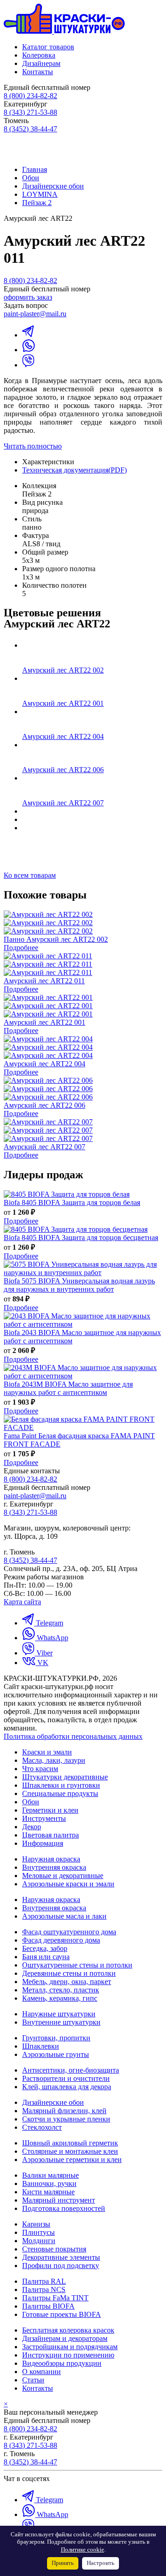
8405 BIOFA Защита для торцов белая (72, 1202)
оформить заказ (28, 297)
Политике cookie (83, 2550)
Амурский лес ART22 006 (63, 770)
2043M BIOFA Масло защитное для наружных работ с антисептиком (68, 1388)
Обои (31, 178)
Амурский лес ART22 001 (63, 703)
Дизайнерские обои (53, 186)
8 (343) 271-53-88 (30, 112)
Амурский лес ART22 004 (63, 736)
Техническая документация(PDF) (74, 470)
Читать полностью (33, 446)
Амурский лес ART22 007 (63, 803)
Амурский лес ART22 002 (63, 670)
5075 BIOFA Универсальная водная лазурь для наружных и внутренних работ (79, 1285)
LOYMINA (40, 194)
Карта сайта (22, 1602)
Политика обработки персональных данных (73, 1736)
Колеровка (39, 55)
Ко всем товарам (30, 875)
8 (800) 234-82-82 (30, 96)
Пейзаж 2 (37, 203)
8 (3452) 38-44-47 (30, 129)
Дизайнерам (41, 63)
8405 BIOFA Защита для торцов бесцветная (81, 1238)
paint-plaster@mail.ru (35, 314)
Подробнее (21, 948)
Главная (35, 169)
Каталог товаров (48, 47)
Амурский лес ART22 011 (44, 981)
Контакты (38, 72)
